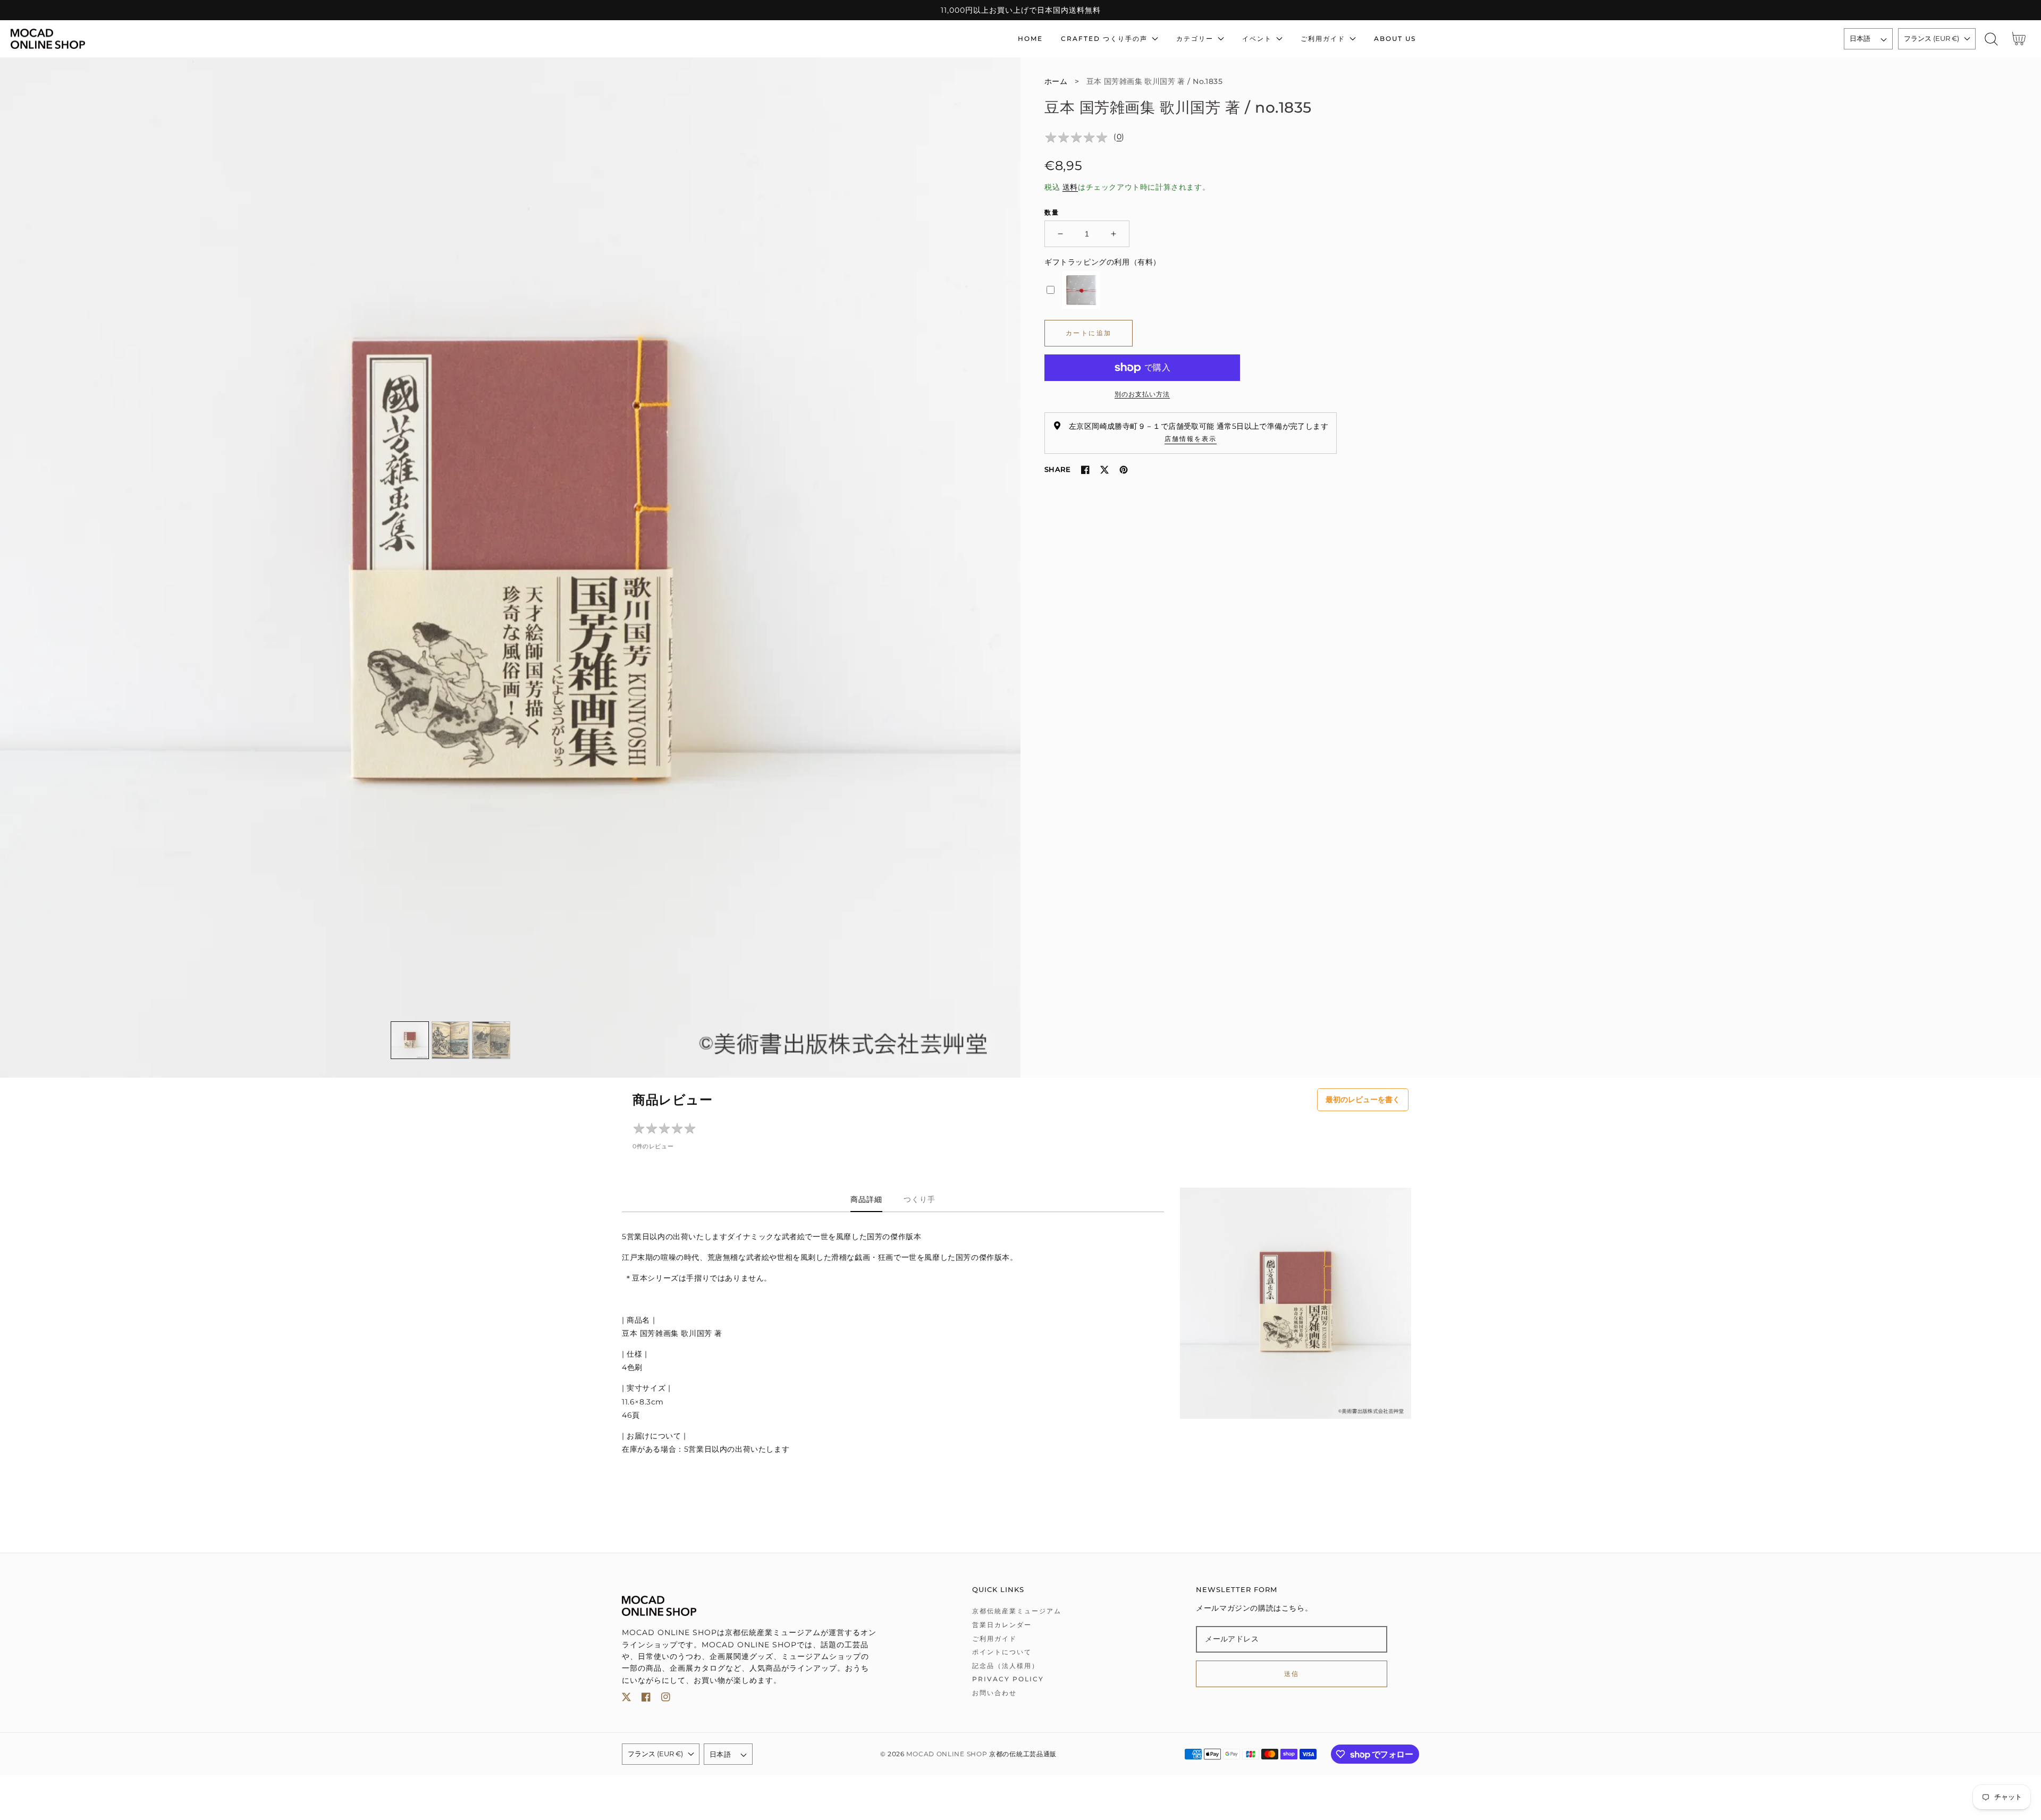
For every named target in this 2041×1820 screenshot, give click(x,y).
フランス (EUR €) (1932, 38)
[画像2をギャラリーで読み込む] (451, 1040)
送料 (1070, 187)
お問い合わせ (994, 1693)
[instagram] (666, 1699)
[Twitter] (1104, 470)
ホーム (1056, 81)
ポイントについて (1002, 1652)
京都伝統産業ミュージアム (1017, 1611)
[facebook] (646, 1699)
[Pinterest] (1124, 470)
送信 (1292, 1674)
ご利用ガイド (994, 1639)
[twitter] (626, 1699)
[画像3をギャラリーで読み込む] (491, 1040)
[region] (1020, 10)
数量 (1052, 212)
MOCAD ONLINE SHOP (947, 1754)
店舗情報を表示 (1191, 439)
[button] (1991, 39)
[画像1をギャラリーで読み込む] (410, 1040)
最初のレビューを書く (1363, 1099)
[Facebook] (1085, 470)
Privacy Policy (1008, 1679)
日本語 (1860, 38)
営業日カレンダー (1002, 1625)
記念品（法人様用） (1006, 1666)
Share (1057, 469)
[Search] (1991, 39)
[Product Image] (510, 568)
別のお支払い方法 (1142, 394)
